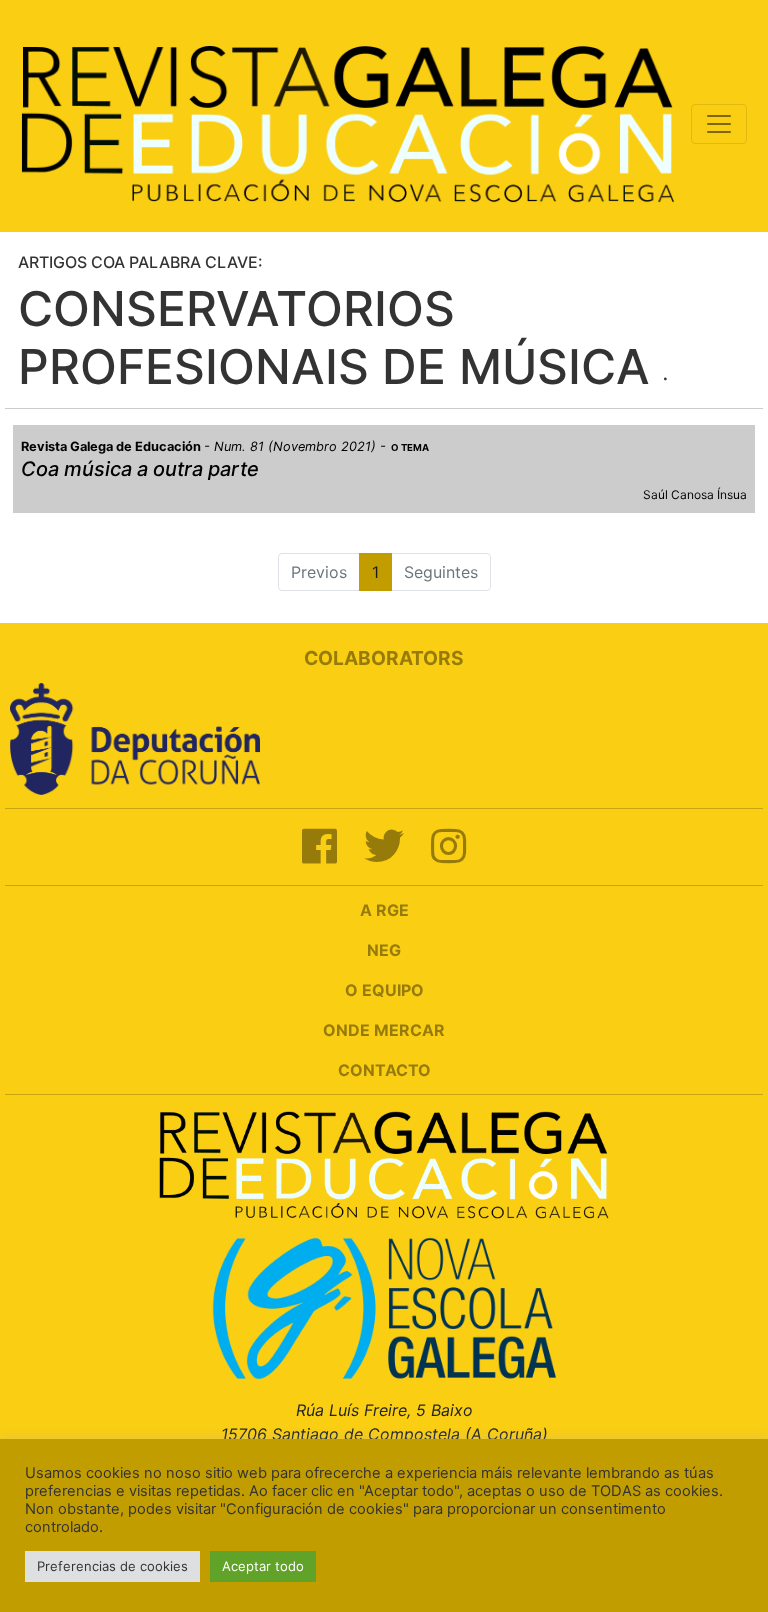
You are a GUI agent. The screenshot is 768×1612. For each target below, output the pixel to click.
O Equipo (384, 990)
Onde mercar (384, 1030)
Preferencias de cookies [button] (112, 1566)
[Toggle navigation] (719, 124)
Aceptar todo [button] (263, 1566)
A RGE (384, 910)
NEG (384, 950)
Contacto (384, 1070)
